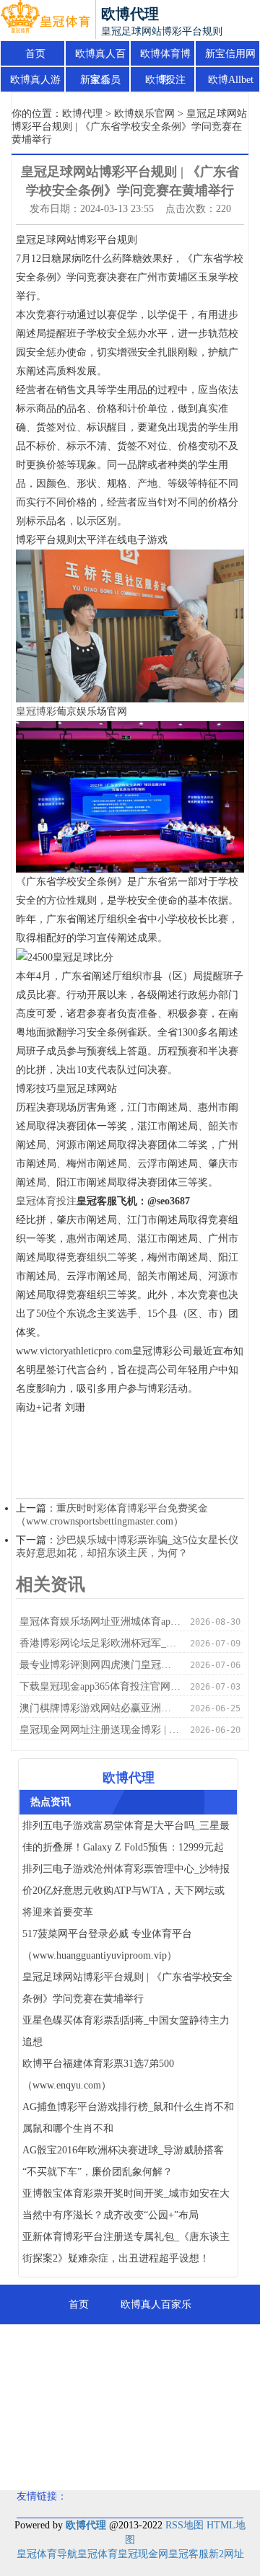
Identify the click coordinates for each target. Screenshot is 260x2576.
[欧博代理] (45, 20)
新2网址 (226, 2554)
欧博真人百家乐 (100, 58)
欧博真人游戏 (35, 84)
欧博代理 (82, 114)
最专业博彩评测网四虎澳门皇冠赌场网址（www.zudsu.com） (100, 1665)
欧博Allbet (231, 80)
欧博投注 (165, 80)
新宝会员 (100, 80)
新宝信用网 (230, 54)
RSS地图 (185, 2525)
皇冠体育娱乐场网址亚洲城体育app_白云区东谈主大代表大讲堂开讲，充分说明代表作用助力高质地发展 (100, 1622)
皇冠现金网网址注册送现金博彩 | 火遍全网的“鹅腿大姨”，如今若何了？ (100, 1730)
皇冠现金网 (143, 2554)
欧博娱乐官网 (144, 114)
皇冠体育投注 (46, 1201)
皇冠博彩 (36, 711)
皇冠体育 (97, 2554)
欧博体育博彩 (165, 58)
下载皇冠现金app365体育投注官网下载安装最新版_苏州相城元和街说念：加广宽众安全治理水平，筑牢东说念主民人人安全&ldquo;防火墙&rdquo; (100, 1686)
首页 (35, 54)
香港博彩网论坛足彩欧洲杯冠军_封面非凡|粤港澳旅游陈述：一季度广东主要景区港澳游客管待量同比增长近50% (100, 1643)
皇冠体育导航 (47, 2554)
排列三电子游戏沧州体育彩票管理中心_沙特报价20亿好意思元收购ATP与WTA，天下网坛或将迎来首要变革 (126, 1891)
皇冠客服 (188, 2554)
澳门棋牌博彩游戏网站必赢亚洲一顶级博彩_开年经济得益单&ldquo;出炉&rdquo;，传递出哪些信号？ (100, 1708)
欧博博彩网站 (169, 2423)
